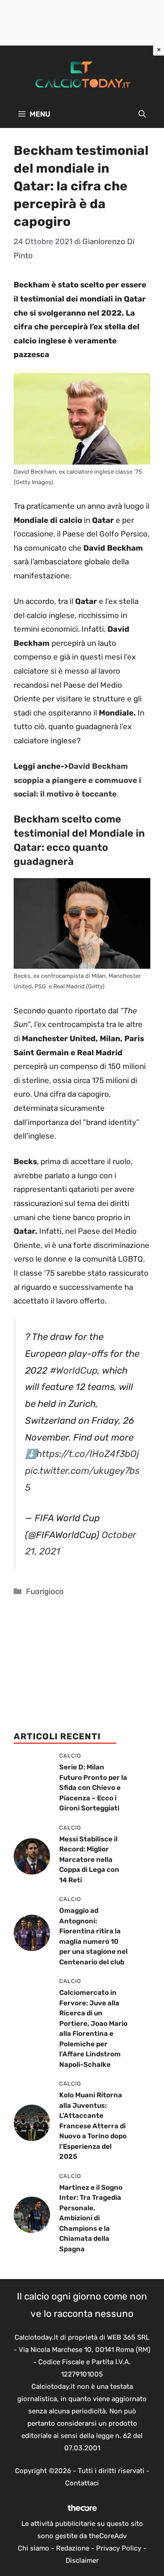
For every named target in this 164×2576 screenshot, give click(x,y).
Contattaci (82, 2483)
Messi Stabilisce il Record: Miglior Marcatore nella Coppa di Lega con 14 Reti (89, 1860)
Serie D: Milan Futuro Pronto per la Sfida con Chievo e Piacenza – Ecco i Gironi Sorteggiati (93, 1788)
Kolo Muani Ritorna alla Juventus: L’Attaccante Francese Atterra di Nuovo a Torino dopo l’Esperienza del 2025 (93, 2126)
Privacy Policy (119, 2548)
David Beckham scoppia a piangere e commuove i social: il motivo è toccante (77, 780)
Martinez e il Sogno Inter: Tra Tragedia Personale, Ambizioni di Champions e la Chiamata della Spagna (91, 2218)
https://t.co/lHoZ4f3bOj (88, 1454)
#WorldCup (74, 1370)
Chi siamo (33, 2548)
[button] (142, 114)
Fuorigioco (45, 1591)
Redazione (73, 2548)
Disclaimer (82, 2561)
